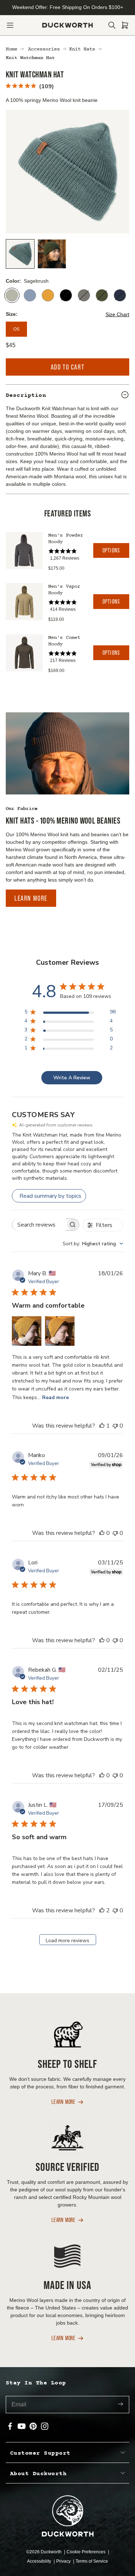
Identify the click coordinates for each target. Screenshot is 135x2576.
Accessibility (40, 2561)
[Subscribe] (121, 2405)
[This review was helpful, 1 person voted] (102, 1426)
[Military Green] (102, 295)
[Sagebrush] (12, 295)
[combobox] (93, 1244)
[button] (10, 25)
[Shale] (84, 295)
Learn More (31, 898)
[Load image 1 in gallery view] (20, 254)
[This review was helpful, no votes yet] (102, 1533)
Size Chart (117, 314)
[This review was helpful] (102, 1910)
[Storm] (30, 295)
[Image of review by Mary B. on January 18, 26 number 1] (27, 1331)
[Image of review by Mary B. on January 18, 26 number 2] (60, 1331)
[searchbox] (39, 1225)
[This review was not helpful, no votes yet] (115, 1426)
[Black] (66, 295)
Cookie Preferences (87, 2552)
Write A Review (72, 1078)
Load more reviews (67, 1941)
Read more (55, 1397)
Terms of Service (92, 2561)
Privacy (64, 2561)
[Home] (67, 25)
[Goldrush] (48, 295)
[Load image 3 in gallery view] (52, 254)
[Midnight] (120, 295)
